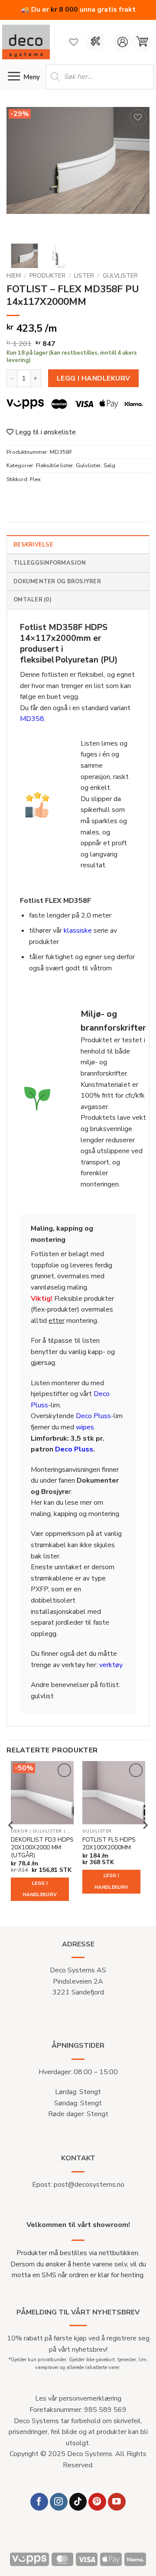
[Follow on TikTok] (78, 2502)
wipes (85, 1427)
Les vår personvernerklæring (78, 2398)
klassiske (78, 931)
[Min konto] (122, 42)
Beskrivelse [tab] (33, 545)
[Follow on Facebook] (39, 2502)
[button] (142, 42)
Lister (84, 276)
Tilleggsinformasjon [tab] (50, 563)
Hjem (14, 276)
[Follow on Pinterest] (97, 2502)
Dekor (19, 1831)
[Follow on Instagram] (59, 2502)
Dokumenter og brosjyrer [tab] (57, 582)
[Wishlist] (74, 42)
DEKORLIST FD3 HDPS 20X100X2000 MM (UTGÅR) (42, 1847)
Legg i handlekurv (94, 378)
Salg (109, 465)
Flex (35, 479)
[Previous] (20, 172)
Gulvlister (120, 276)
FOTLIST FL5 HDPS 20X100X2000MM (109, 1844)
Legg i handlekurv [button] (40, 1889)
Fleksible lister (55, 465)
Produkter (47, 276)
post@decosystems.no (89, 2185)
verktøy (111, 1665)
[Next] (136, 172)
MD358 (32, 719)
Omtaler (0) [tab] (32, 600)
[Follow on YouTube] (117, 2502)
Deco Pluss (93, 1416)
